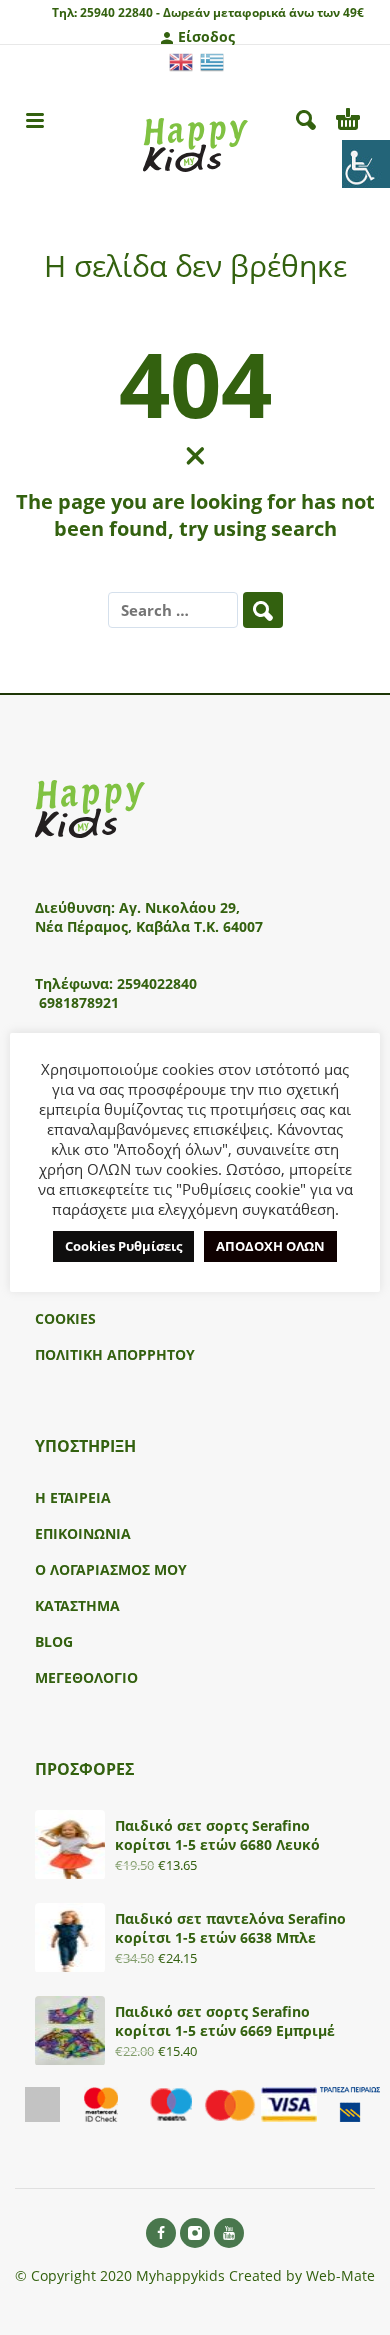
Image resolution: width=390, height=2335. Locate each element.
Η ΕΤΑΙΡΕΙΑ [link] (73, 1497)
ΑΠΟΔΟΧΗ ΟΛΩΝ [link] (270, 1246)
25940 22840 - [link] (120, 12)
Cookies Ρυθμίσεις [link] (123, 1246)
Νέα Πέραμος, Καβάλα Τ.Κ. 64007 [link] (151, 926)
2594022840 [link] (157, 983)
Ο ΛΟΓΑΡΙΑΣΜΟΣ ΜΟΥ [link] (111, 1569)
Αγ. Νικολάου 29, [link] (179, 907)
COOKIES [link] (65, 1318)
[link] (366, 164)
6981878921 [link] (79, 1002)
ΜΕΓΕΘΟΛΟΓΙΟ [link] (86, 1677)
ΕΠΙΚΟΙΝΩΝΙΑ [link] (83, 1533)
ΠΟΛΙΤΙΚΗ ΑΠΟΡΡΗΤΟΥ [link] (115, 1354)
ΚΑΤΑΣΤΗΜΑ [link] (77, 1605)
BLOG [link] (54, 1641)
